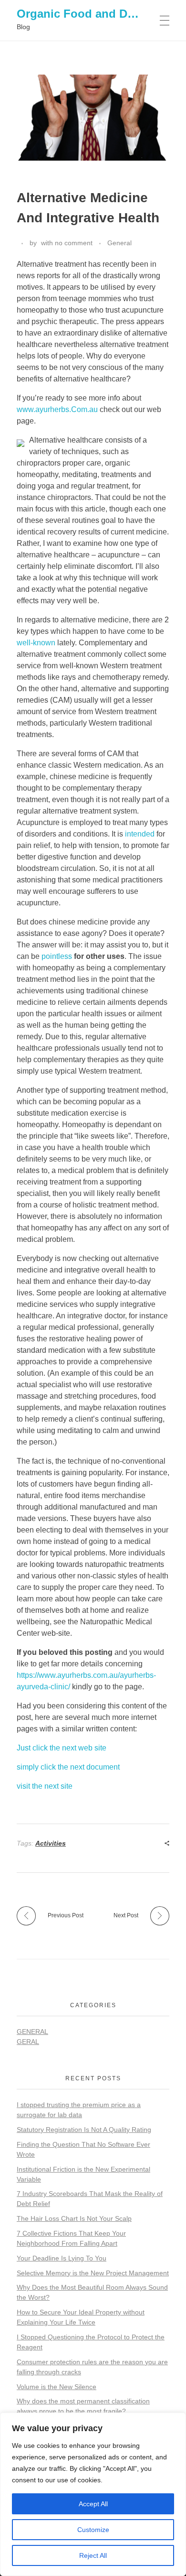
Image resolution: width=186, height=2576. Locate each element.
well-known (36, 643)
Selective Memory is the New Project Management (93, 2273)
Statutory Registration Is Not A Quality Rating (84, 2130)
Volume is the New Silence (57, 2387)
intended (140, 834)
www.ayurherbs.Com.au (57, 409)
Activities (51, 1843)
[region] (93, 2494)
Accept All (93, 2504)
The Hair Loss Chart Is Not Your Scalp (74, 2218)
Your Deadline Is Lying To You (62, 2258)
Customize (93, 2530)
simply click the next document (68, 1767)
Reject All (93, 2555)
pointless (57, 956)
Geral (28, 2042)
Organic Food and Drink (83, 14)
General (119, 243)
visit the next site (45, 1786)
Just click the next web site (62, 1748)
